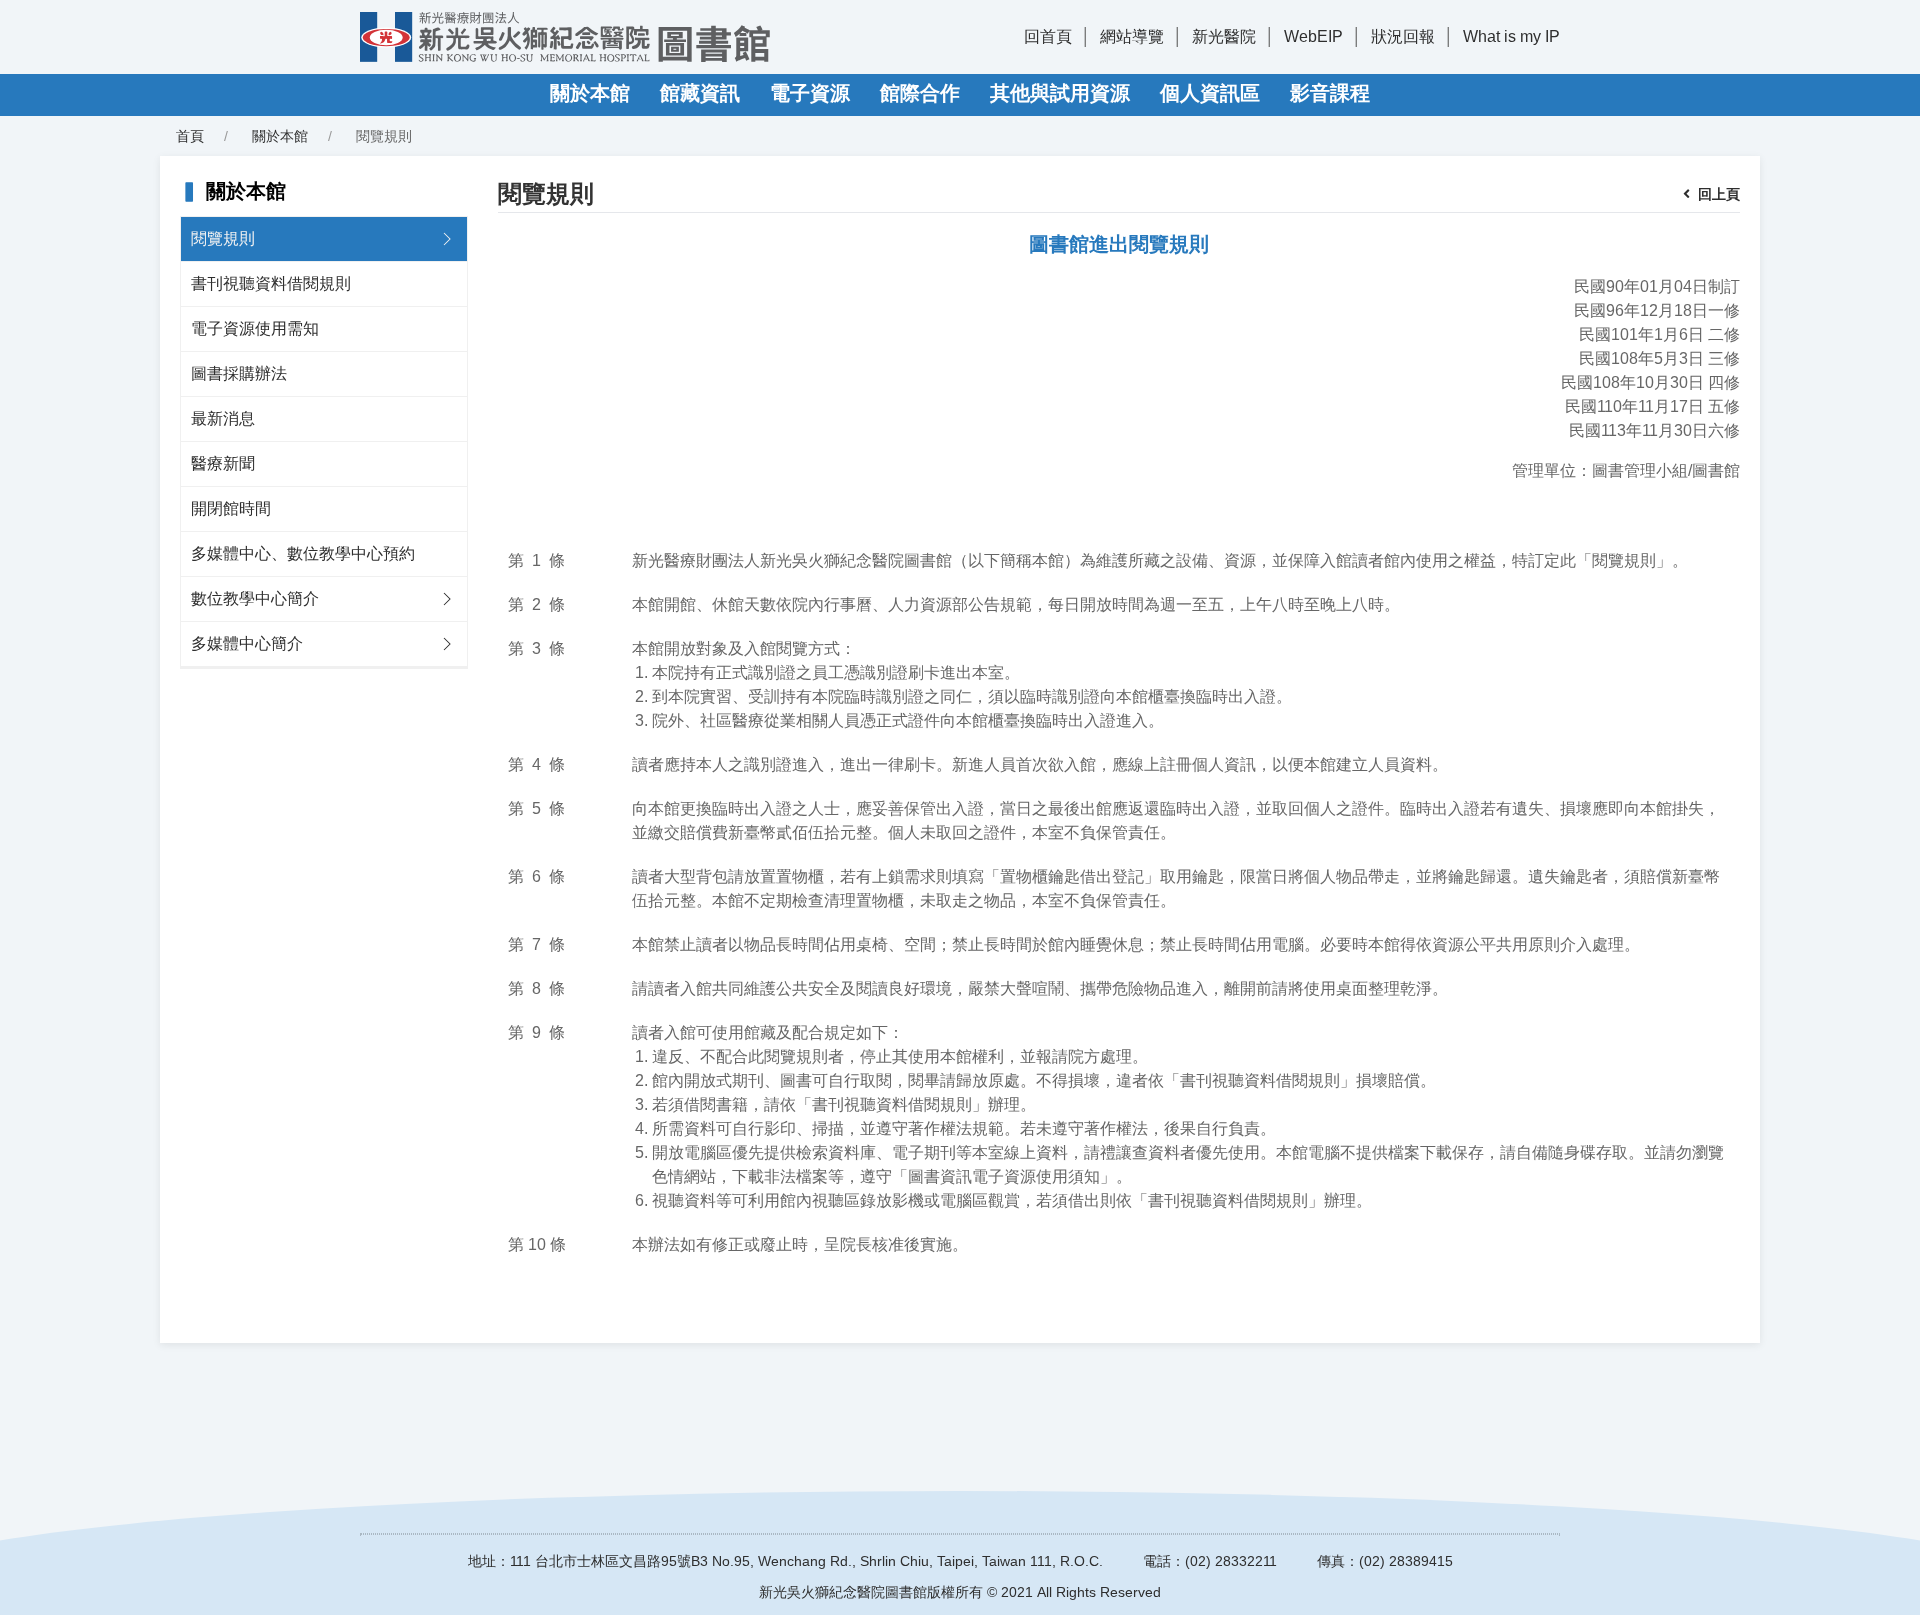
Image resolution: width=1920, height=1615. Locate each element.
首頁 (190, 136)
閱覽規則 (223, 238)
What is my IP (1511, 36)
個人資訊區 (1210, 93)
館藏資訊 (700, 93)
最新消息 (223, 418)
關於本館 (590, 93)
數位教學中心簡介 (255, 598)
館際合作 (920, 93)
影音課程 (1330, 93)
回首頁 (1048, 36)
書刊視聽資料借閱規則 (271, 283)
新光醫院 (1224, 36)
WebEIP (1313, 36)
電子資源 (810, 93)
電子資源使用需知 (255, 328)
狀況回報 (1403, 36)
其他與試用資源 (1060, 93)
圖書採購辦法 (239, 373)
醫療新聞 (223, 463)
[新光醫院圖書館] (565, 37)
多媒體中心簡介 (247, 643)
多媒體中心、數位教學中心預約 (303, 553)
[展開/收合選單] (447, 239)
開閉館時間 (231, 508)
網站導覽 (1132, 36)
